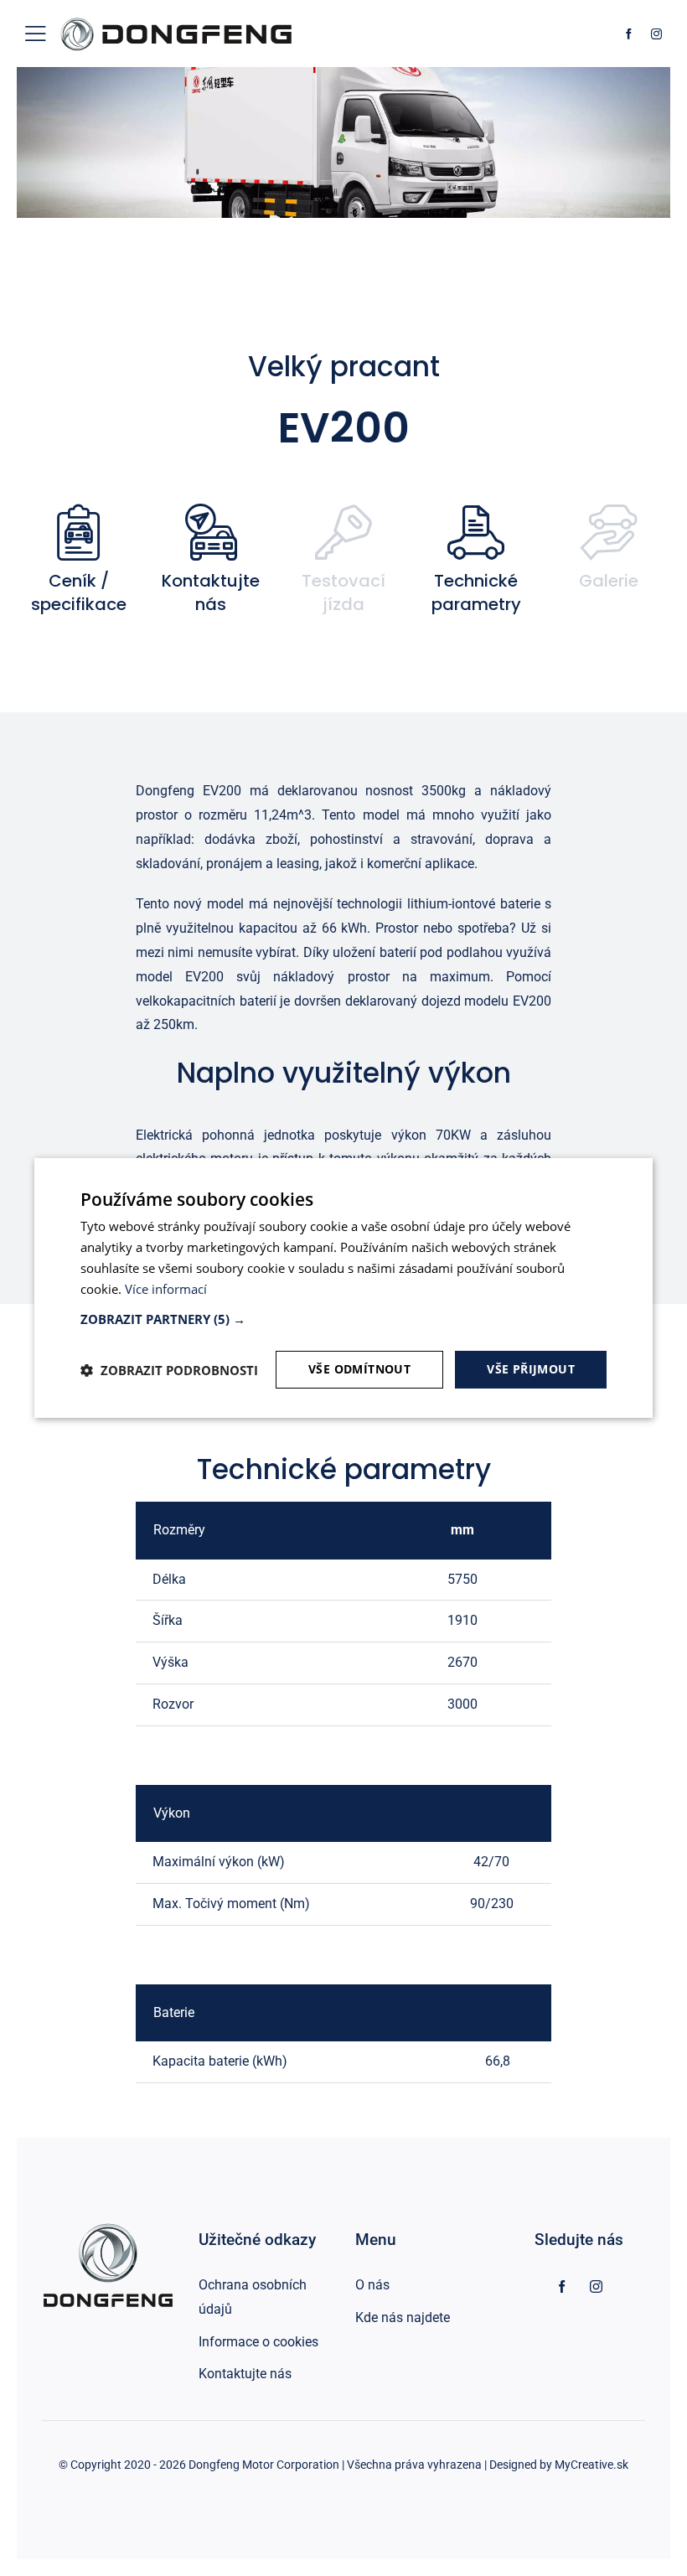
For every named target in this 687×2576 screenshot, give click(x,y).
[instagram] (656, 34)
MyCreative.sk (591, 2465)
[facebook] (629, 34)
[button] (343, 1319)
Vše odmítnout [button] (359, 1369)
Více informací (166, 1289)
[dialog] (343, 1288)
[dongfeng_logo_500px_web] (176, 19)
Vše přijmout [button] (531, 1369)
